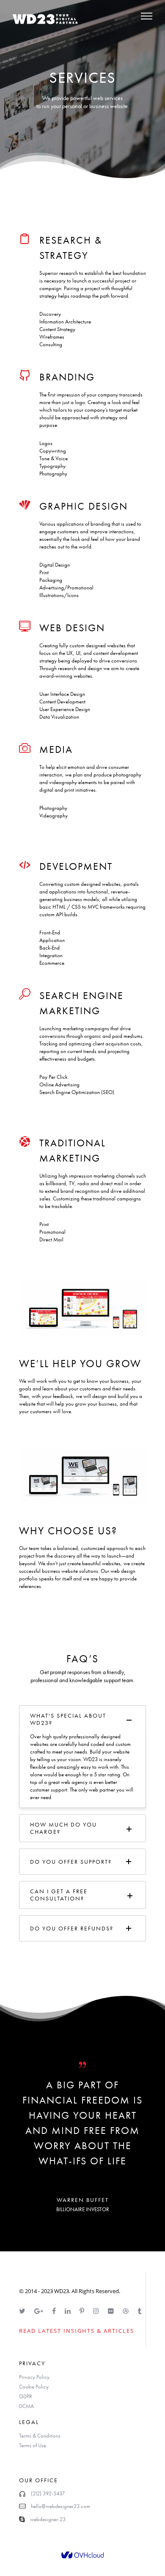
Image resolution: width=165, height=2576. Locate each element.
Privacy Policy (34, 2377)
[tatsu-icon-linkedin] (69, 2311)
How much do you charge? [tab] (63, 1828)
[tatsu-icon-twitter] (23, 2311)
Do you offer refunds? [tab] (72, 1928)
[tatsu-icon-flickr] (112, 2311)
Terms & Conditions (40, 2436)
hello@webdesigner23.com (60, 2506)
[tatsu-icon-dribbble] (127, 2311)
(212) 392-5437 (48, 2493)
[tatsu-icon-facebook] (55, 2311)
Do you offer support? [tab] (71, 1862)
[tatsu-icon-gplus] (40, 2311)
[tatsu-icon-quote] (82, 2064)
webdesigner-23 (48, 2519)
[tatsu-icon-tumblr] (139, 2311)
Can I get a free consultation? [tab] (59, 1895)
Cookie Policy (34, 2387)
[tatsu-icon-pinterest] (83, 2311)
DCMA (26, 2406)
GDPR (26, 2396)
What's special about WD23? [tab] (68, 1719)
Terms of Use (33, 2445)
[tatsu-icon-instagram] (97, 2311)
